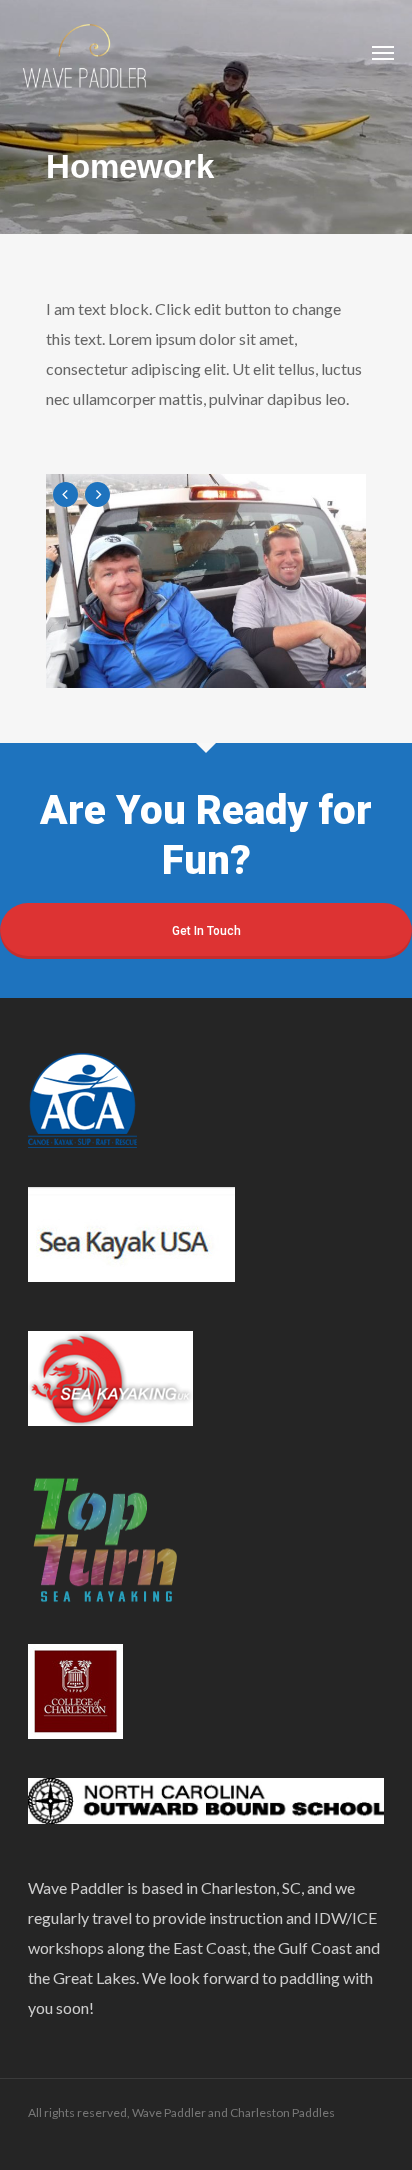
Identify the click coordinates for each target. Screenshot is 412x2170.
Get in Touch (206, 931)
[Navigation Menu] (383, 52)
